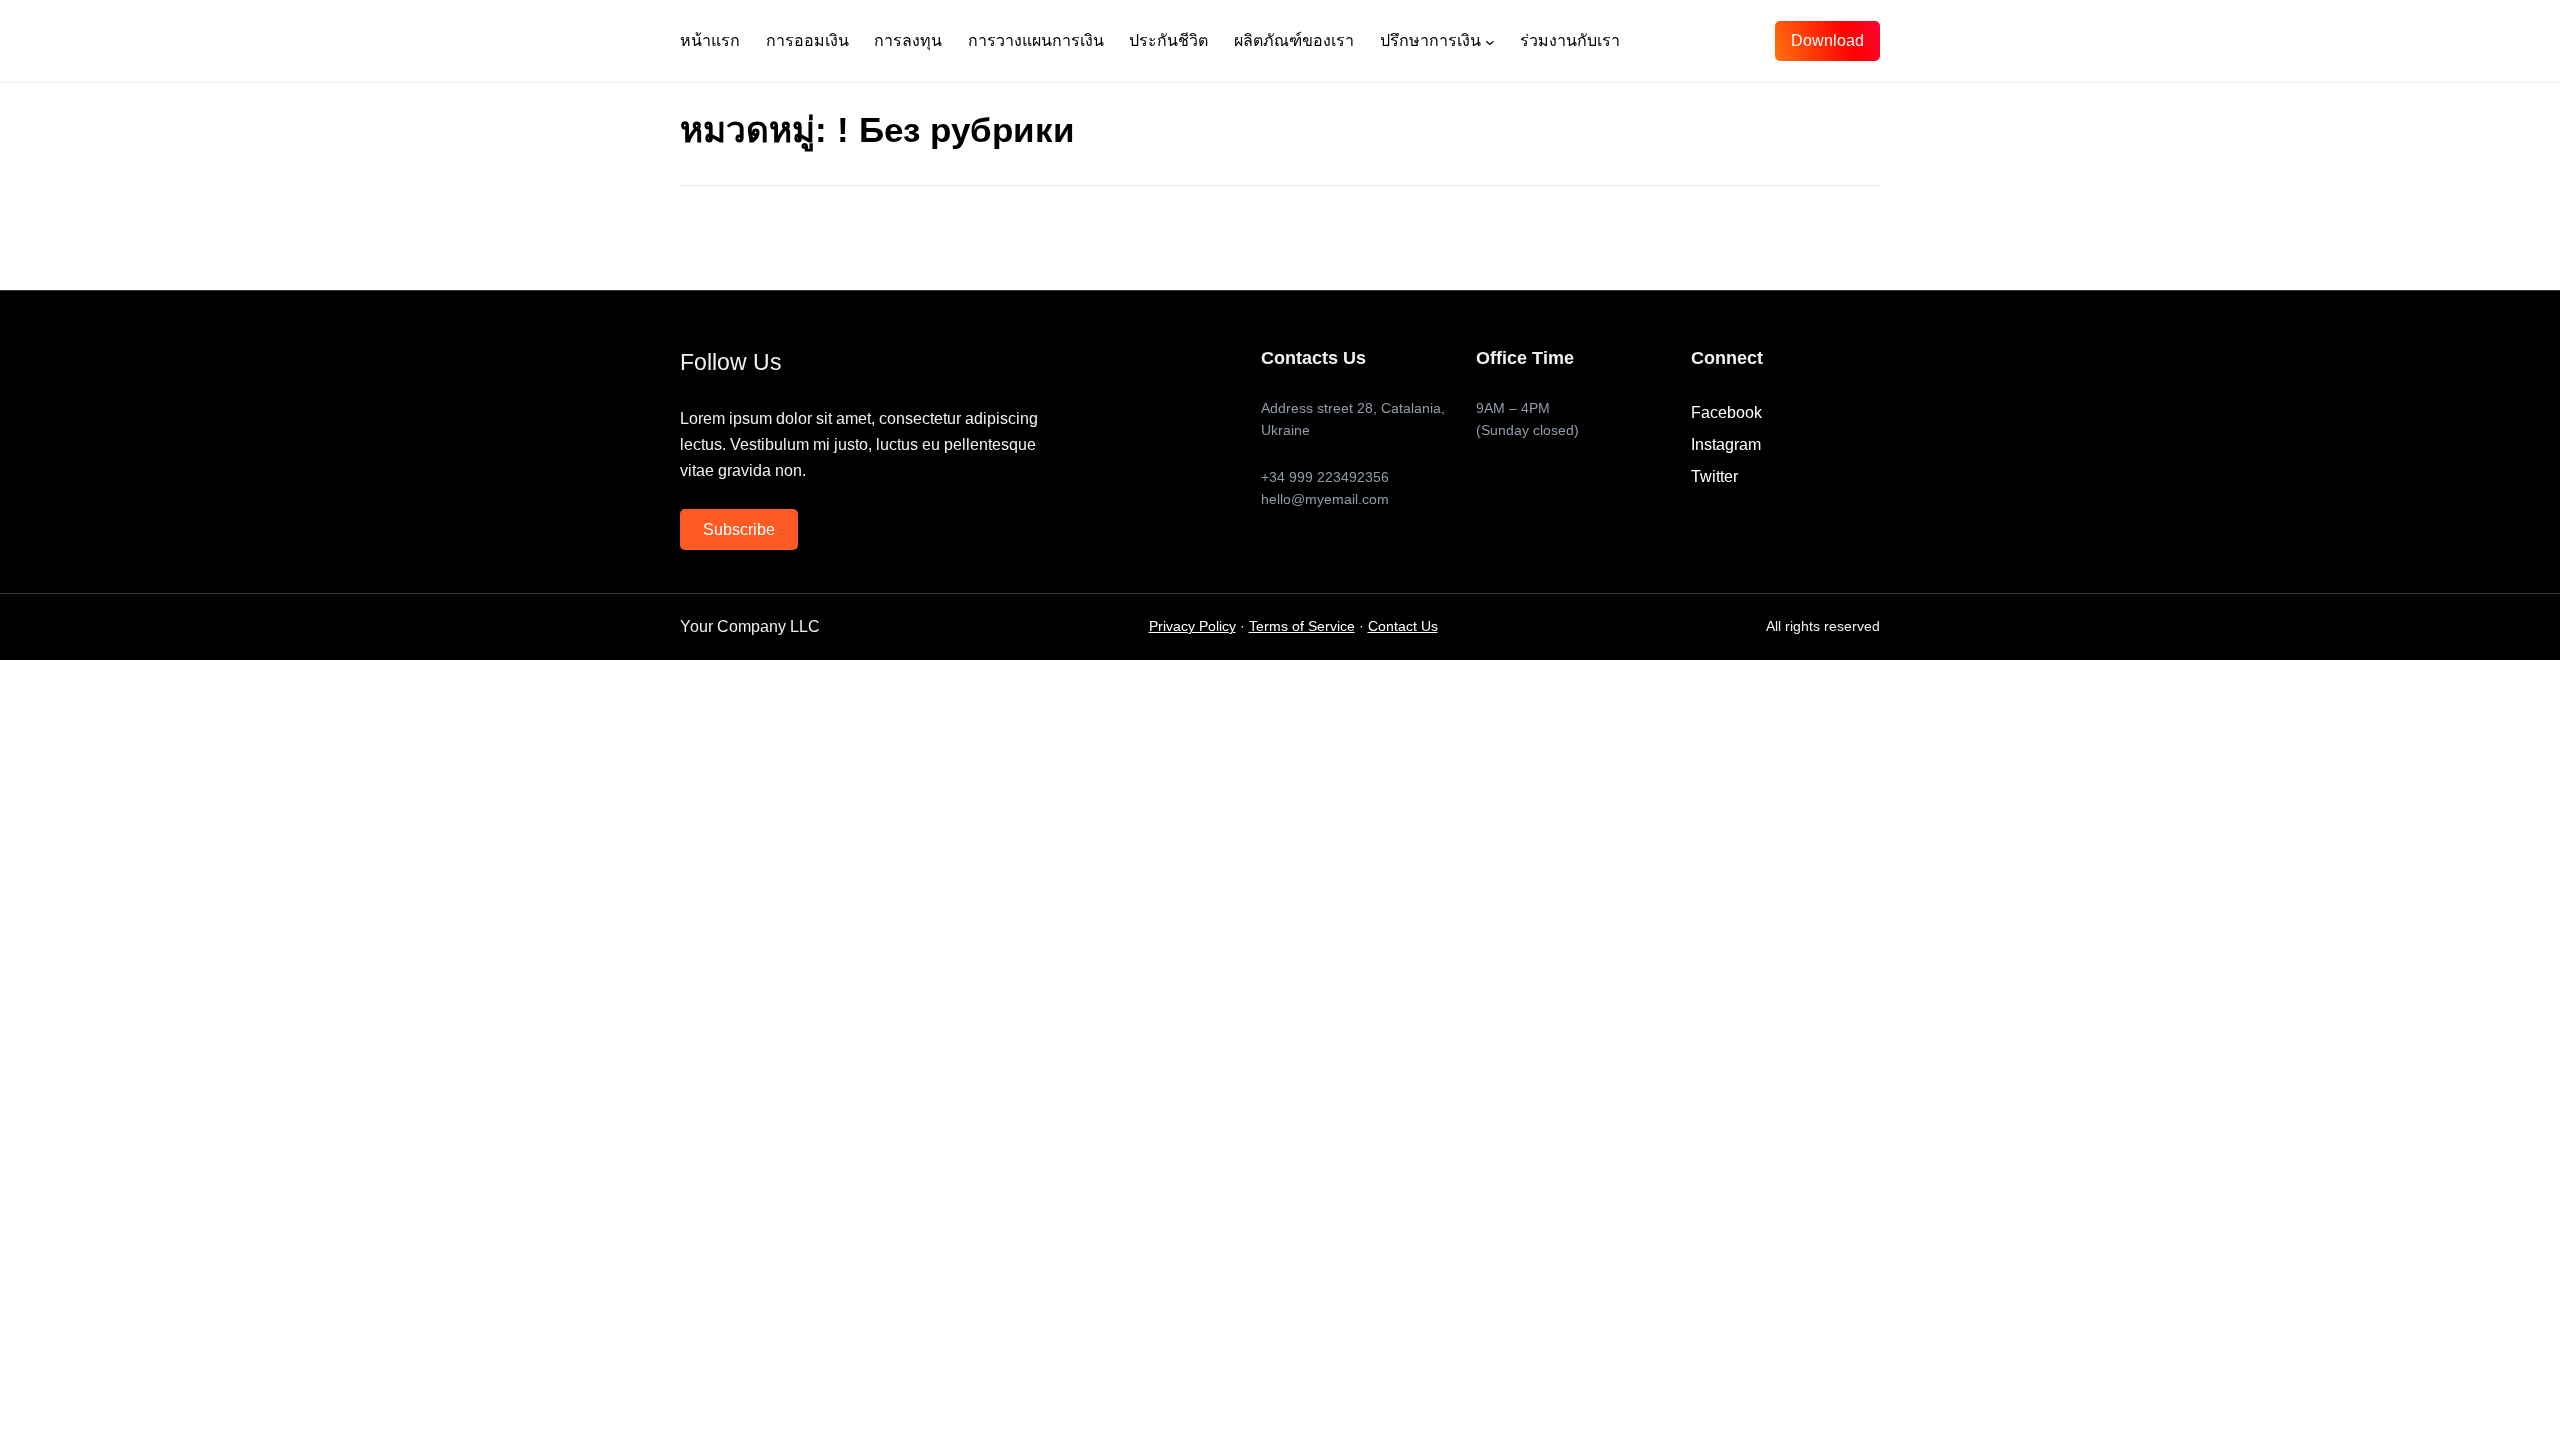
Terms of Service (1302, 626)
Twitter (1714, 476)
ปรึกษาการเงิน (1430, 40)
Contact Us (1403, 626)
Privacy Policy (1192, 626)
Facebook (1726, 412)
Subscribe (739, 529)
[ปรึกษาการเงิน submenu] (1490, 41)
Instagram (1726, 444)
